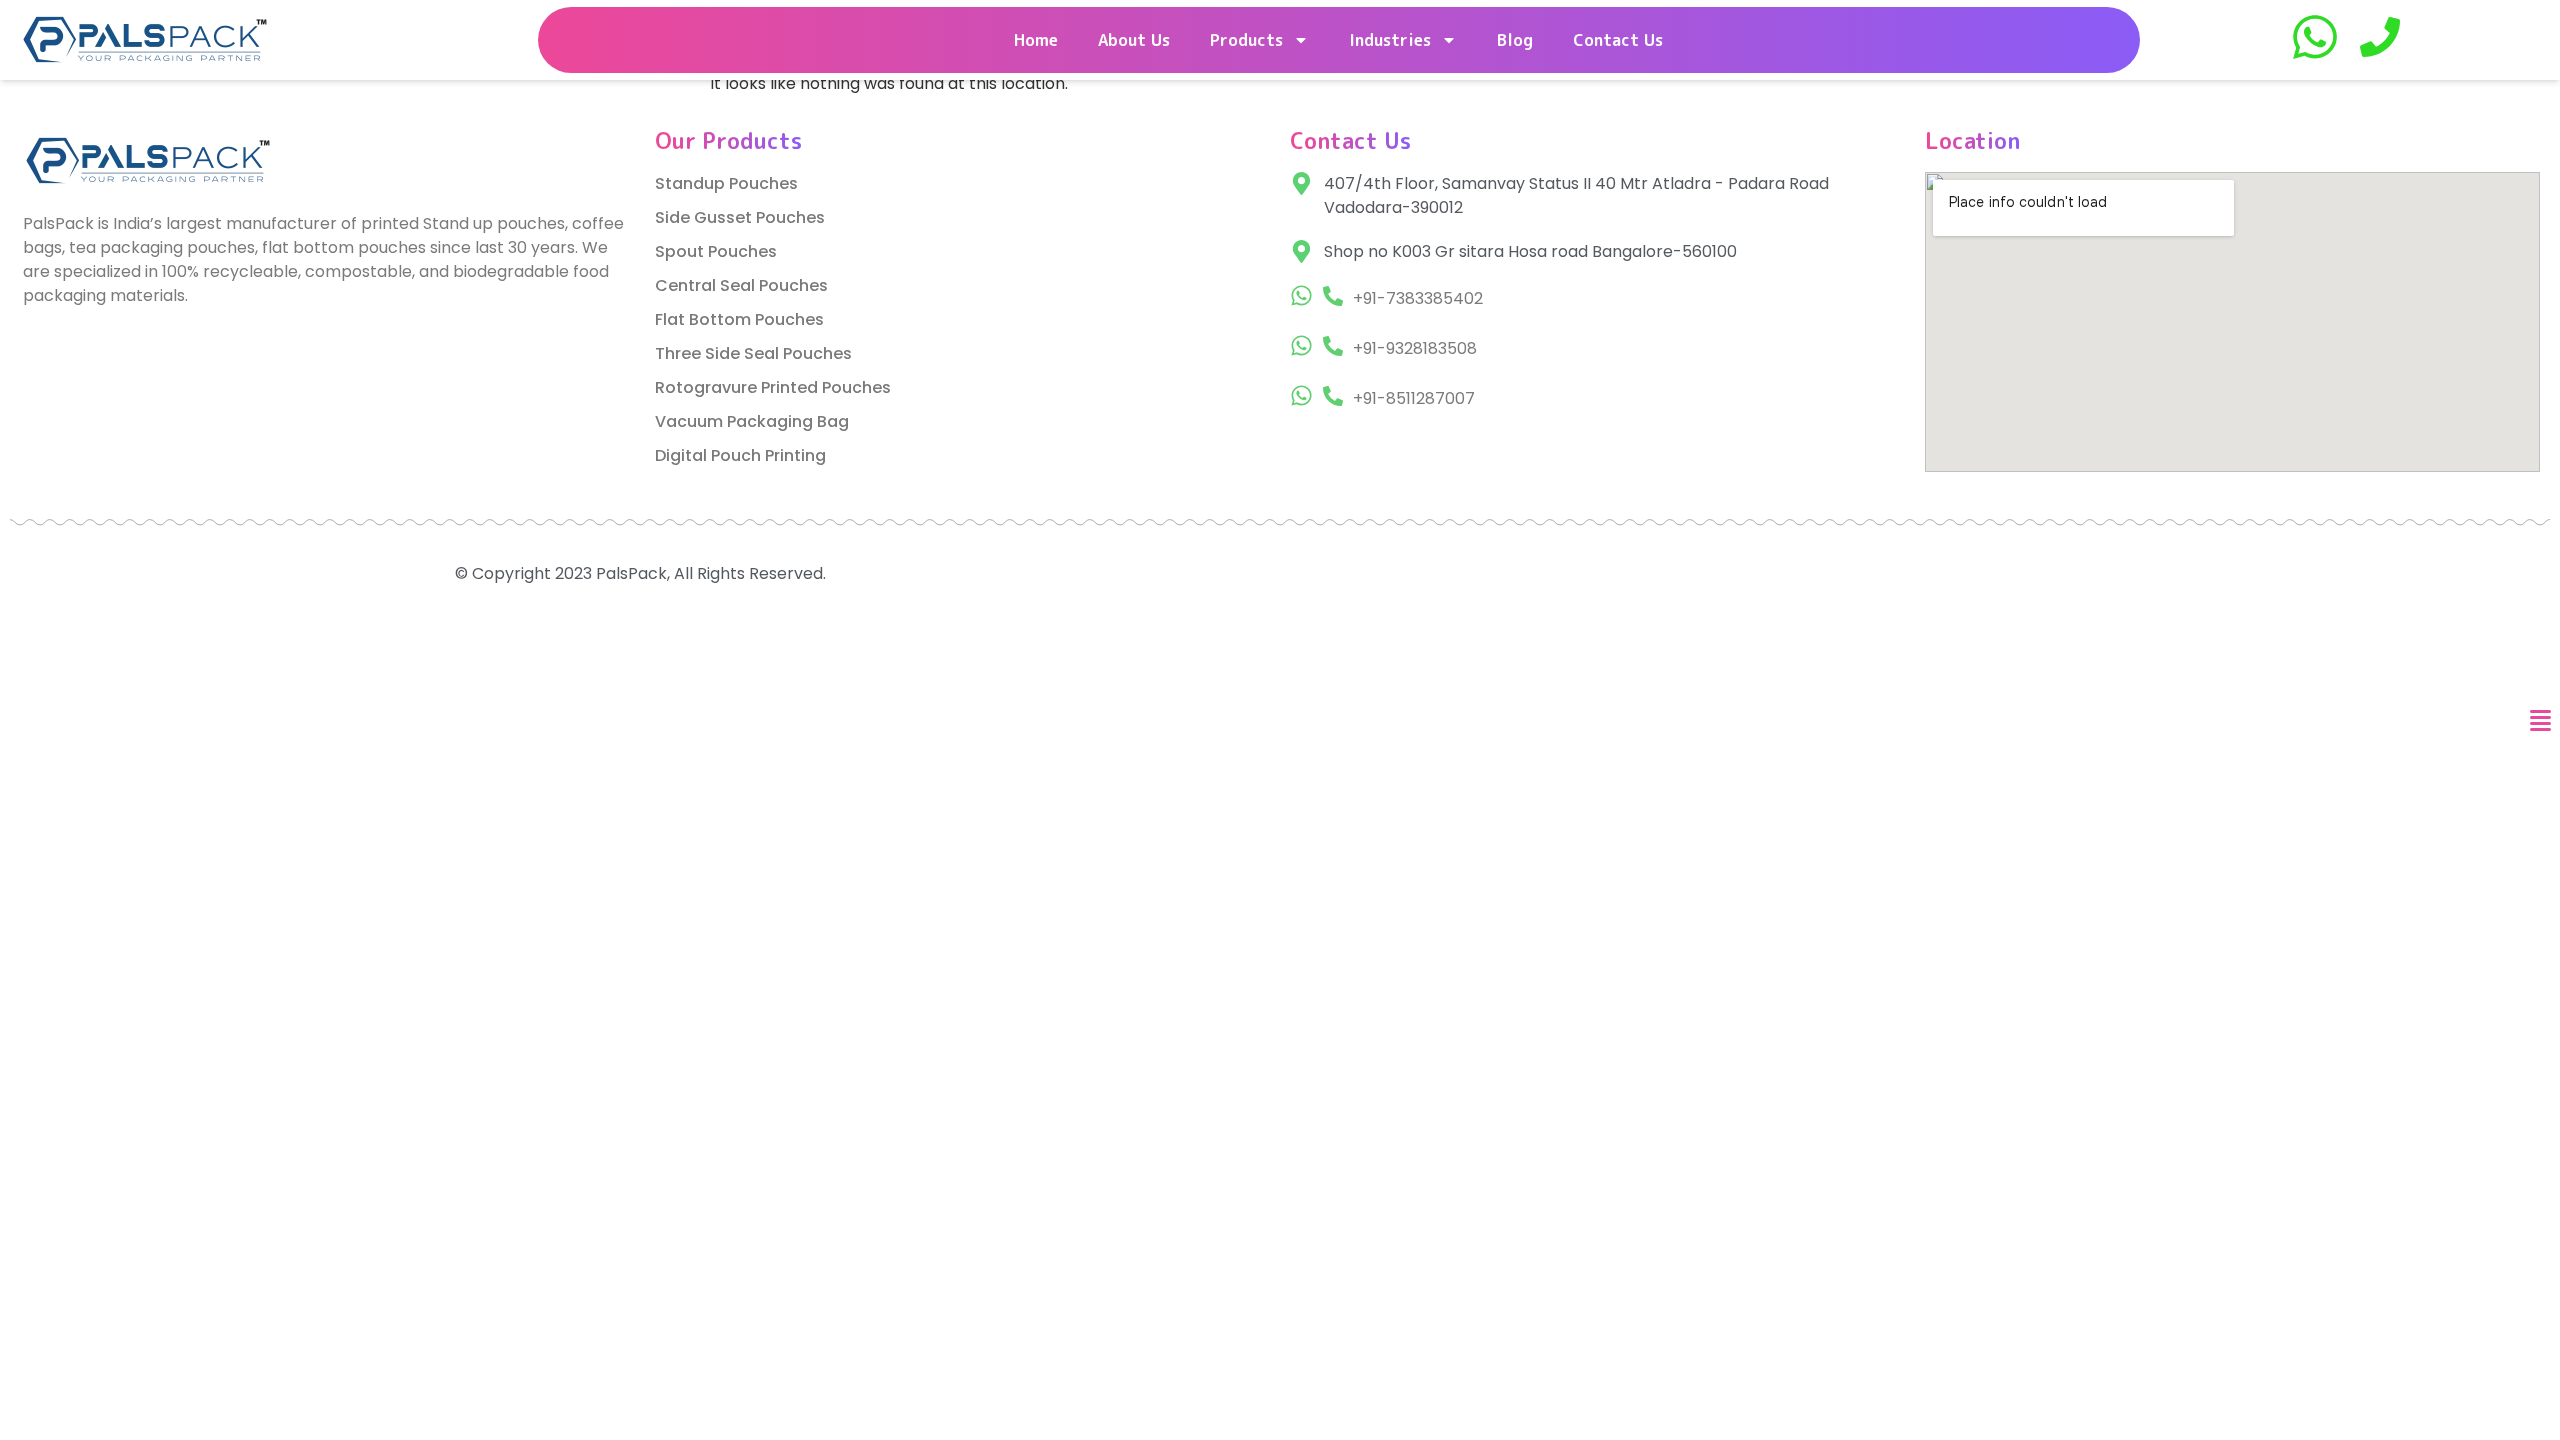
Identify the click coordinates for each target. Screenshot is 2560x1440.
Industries (1390, 40)
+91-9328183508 (1415, 348)
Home (1036, 40)
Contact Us (1618, 40)
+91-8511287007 (1414, 398)
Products (1246, 40)
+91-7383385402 (1418, 298)
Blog (1515, 40)
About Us (1134, 40)
